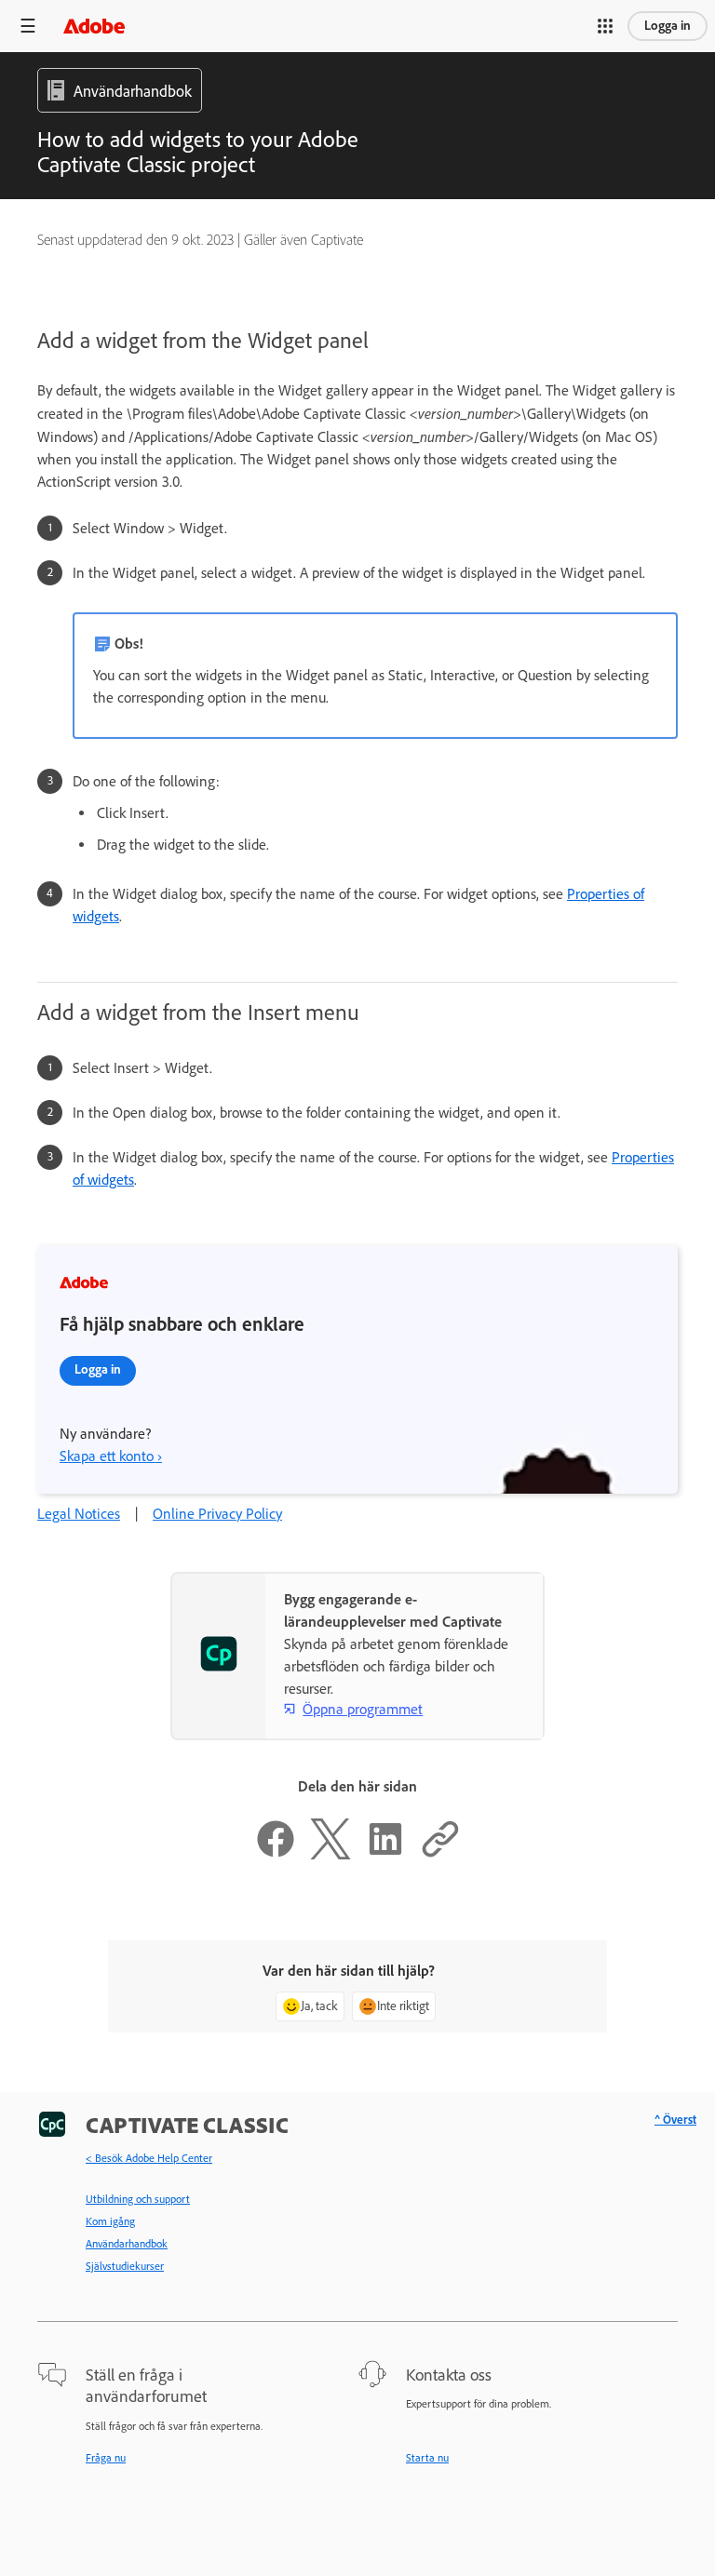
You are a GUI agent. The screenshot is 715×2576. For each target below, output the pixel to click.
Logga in (668, 26)
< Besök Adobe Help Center (149, 2158)
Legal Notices (79, 1514)
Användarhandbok (127, 2244)
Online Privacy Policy (217, 1514)
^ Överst (675, 2120)
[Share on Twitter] (331, 1854)
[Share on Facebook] (276, 1854)
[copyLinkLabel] (440, 1854)
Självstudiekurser (125, 2266)
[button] (605, 26)
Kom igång (110, 2221)
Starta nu (427, 2458)
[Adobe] (94, 26)
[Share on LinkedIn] (385, 1854)
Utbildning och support (138, 2199)
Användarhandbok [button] (133, 91)
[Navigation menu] (28, 26)
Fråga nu (106, 2458)
